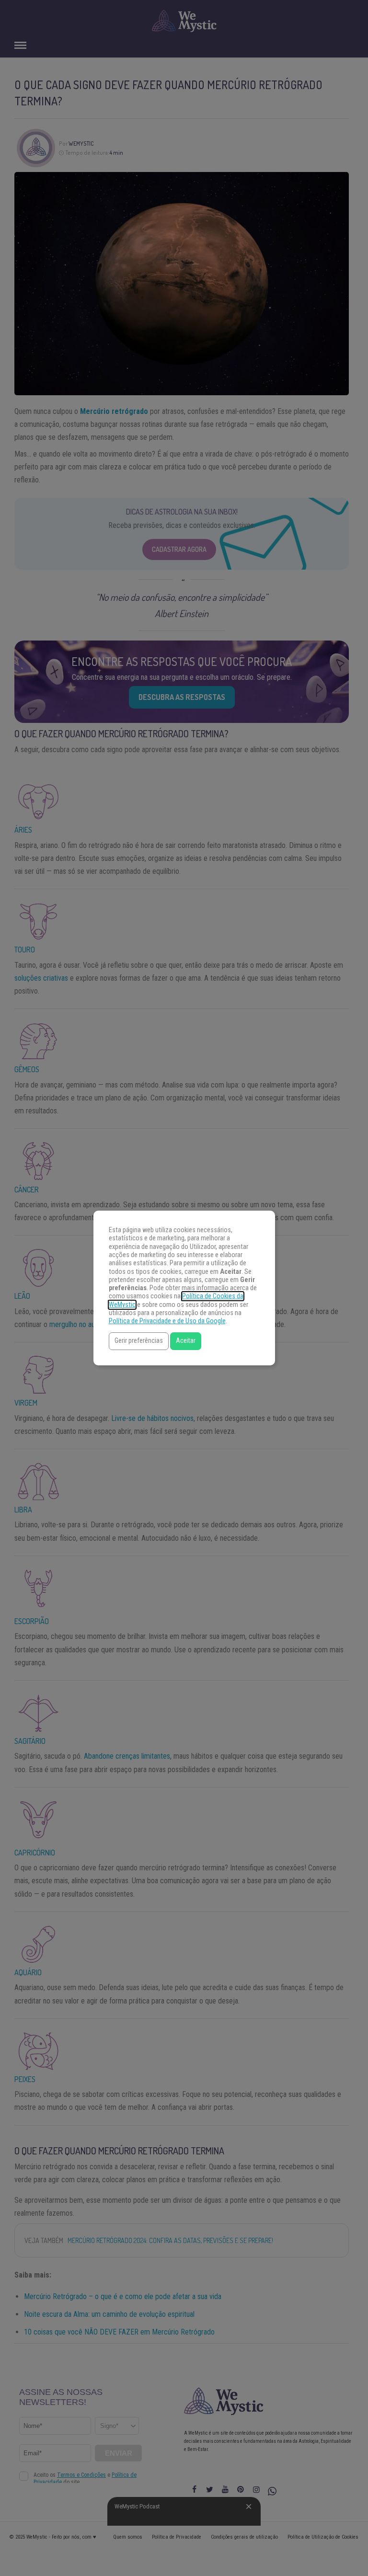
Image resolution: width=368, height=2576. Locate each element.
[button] (139, 1341)
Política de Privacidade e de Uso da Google (167, 1321)
